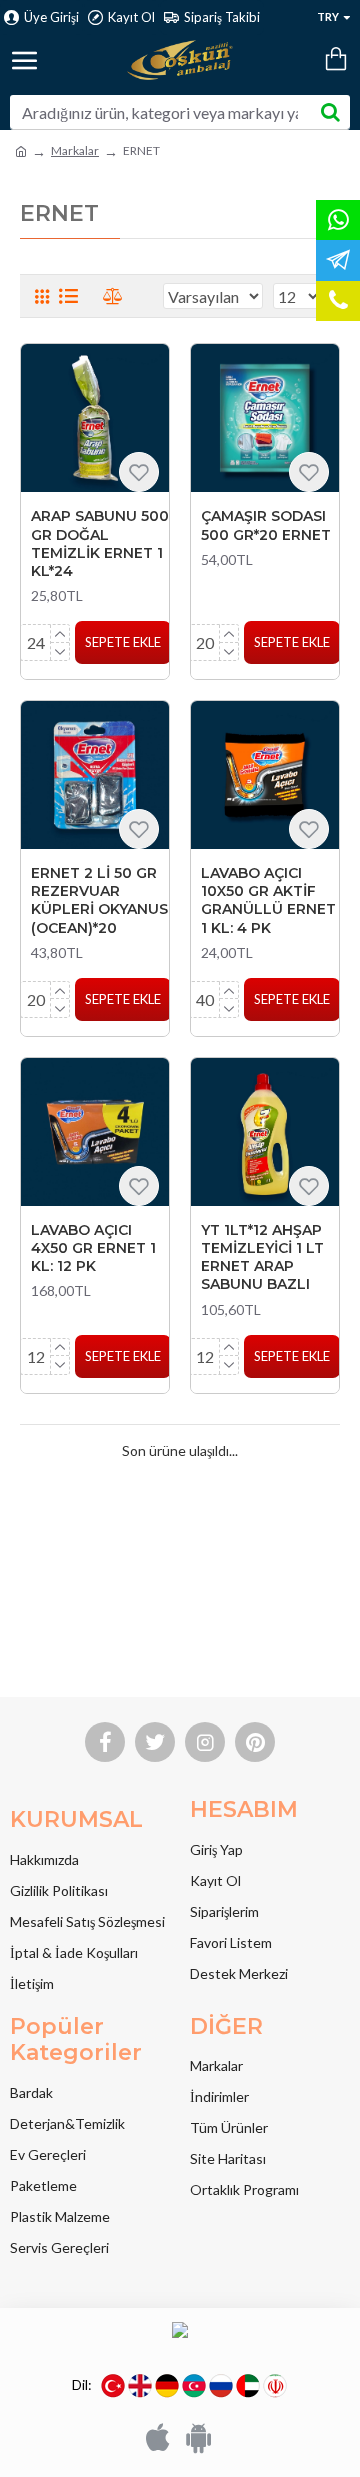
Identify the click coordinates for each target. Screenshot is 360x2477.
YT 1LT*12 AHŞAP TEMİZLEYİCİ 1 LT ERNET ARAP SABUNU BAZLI (262, 1257)
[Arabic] (248, 2386)
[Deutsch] (167, 2386)
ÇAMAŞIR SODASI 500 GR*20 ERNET (266, 525)
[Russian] (221, 2386)
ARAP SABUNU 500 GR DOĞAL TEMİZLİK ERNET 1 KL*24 (100, 543)
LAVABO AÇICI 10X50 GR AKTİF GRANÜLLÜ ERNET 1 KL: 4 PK (268, 900)
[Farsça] (275, 2386)
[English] (140, 2386)
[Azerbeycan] (194, 2386)
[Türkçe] (113, 2386)
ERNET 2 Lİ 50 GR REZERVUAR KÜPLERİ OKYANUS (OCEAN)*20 (99, 900)
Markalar (75, 150)
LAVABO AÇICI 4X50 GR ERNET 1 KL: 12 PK (93, 1248)
